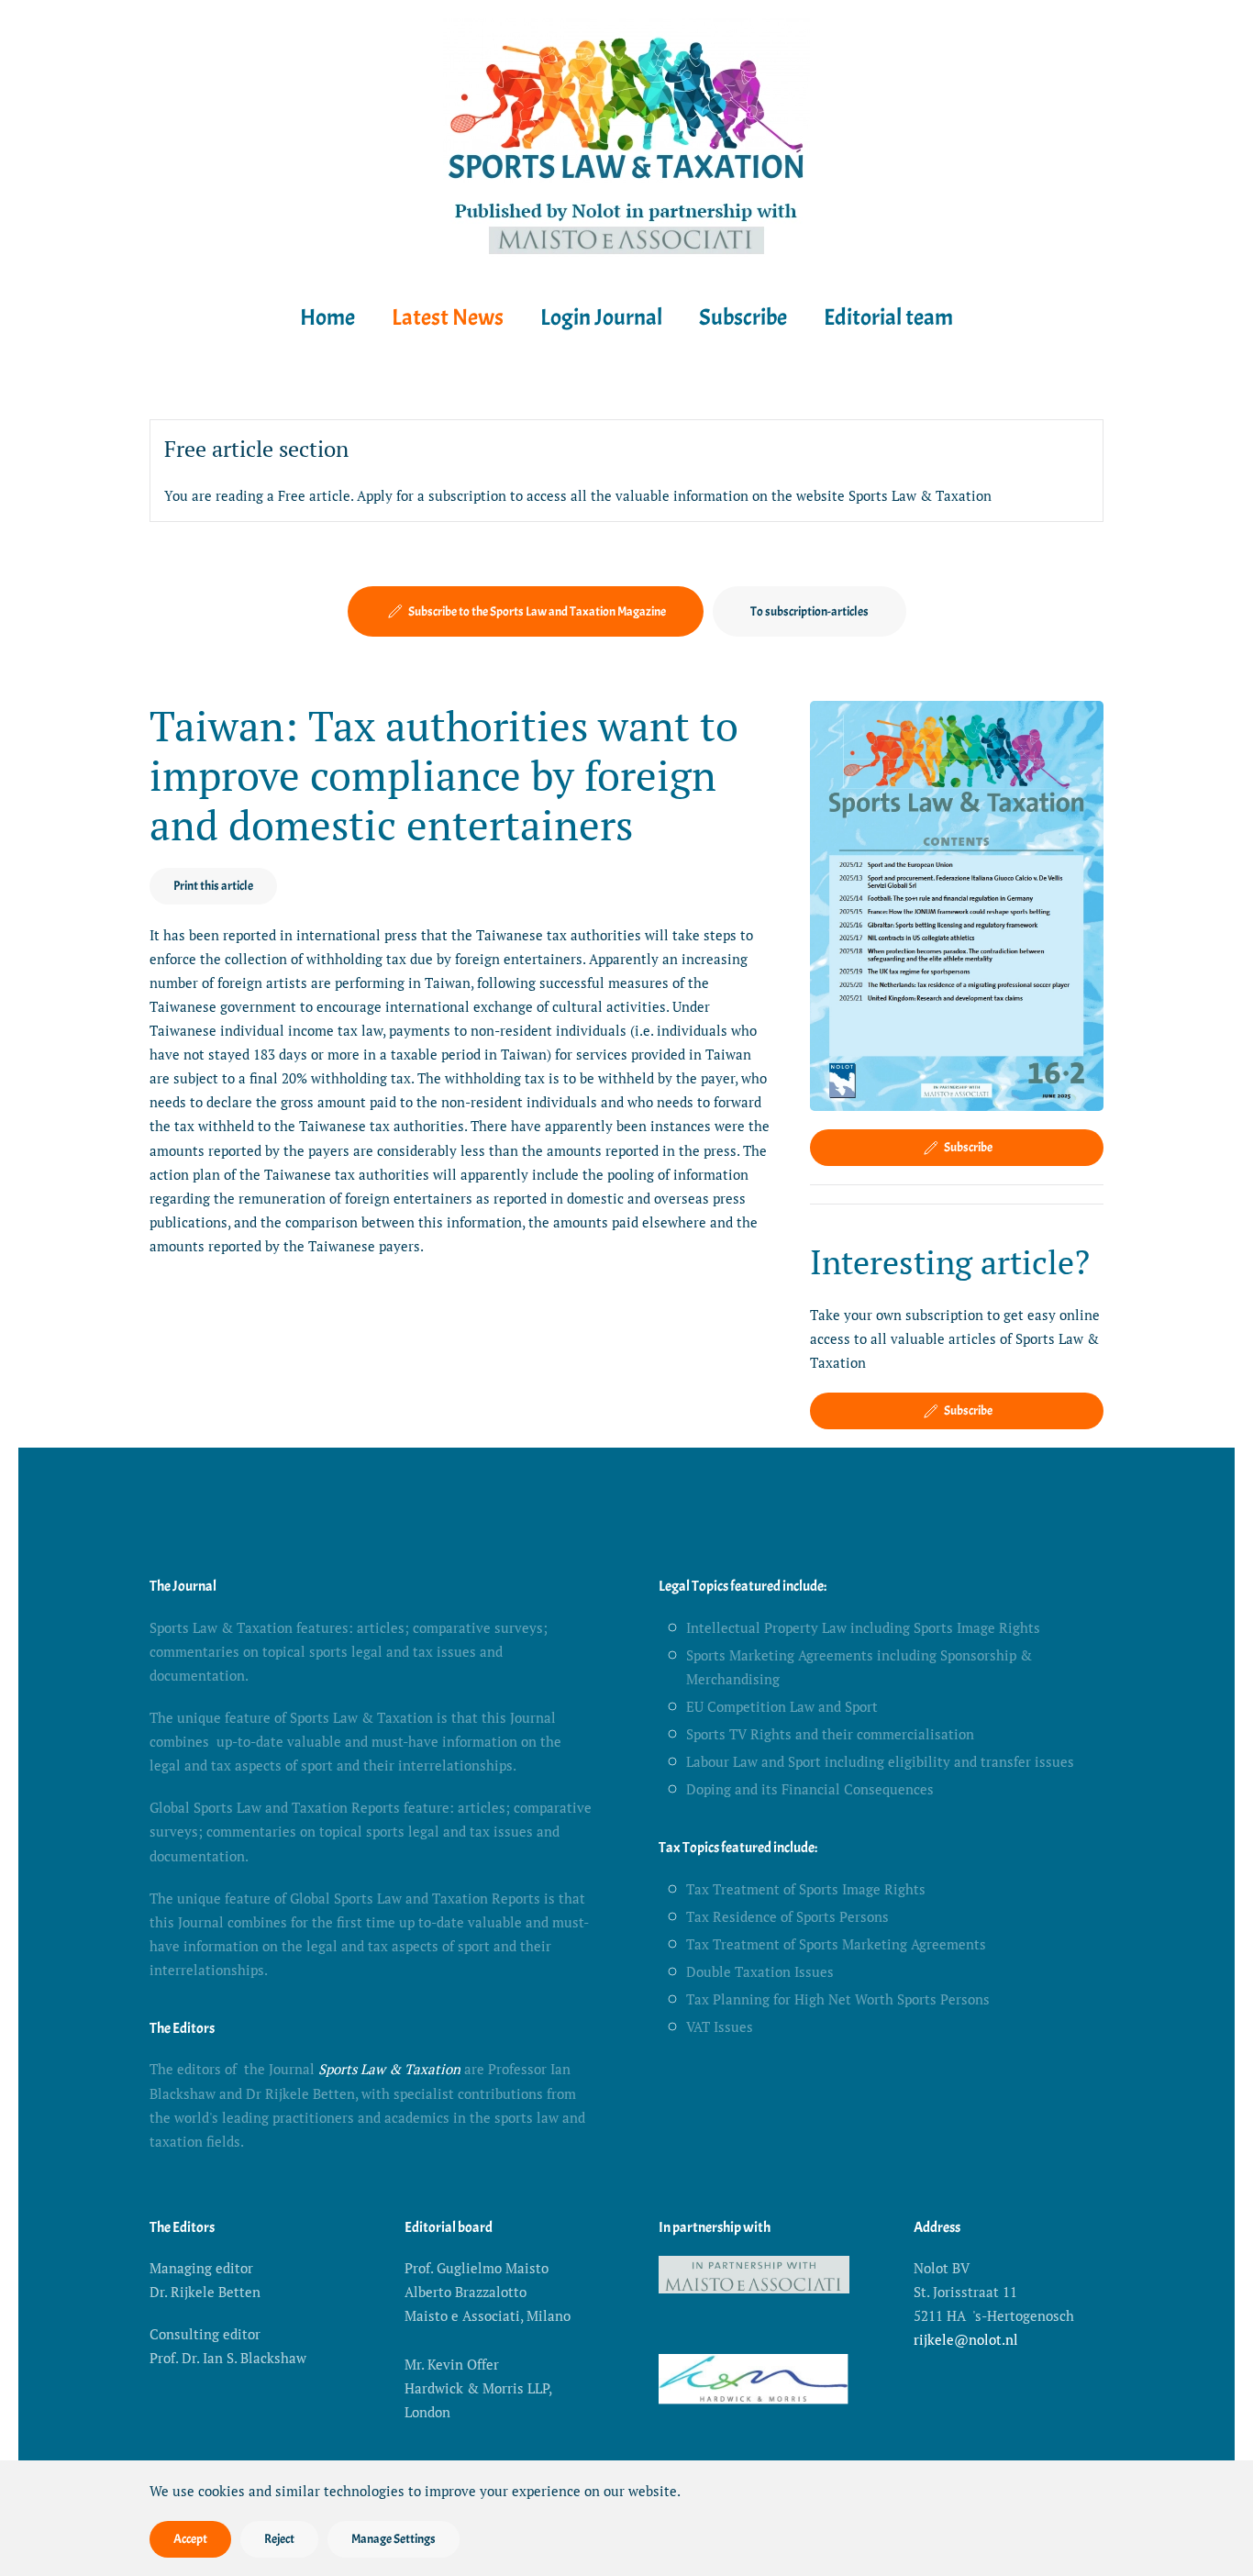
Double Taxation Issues (760, 1971)
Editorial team (888, 317)
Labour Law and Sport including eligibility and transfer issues (880, 1761)
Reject (279, 2539)
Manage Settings (394, 2539)
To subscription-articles (809, 611)
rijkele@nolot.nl (966, 2339)
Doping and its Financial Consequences (810, 1789)
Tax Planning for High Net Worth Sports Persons (838, 1999)
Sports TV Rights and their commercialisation (830, 1734)
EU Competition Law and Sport (782, 1706)
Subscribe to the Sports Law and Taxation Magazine (537, 611)
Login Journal (601, 317)
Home (327, 317)
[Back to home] (626, 141)
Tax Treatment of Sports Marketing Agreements (836, 1944)
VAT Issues (720, 2026)
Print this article (213, 886)
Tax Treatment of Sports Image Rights (806, 1889)
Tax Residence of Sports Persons (787, 1916)
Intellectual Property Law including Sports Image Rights (863, 1627)
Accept (190, 2539)
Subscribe (743, 317)
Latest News (448, 317)
